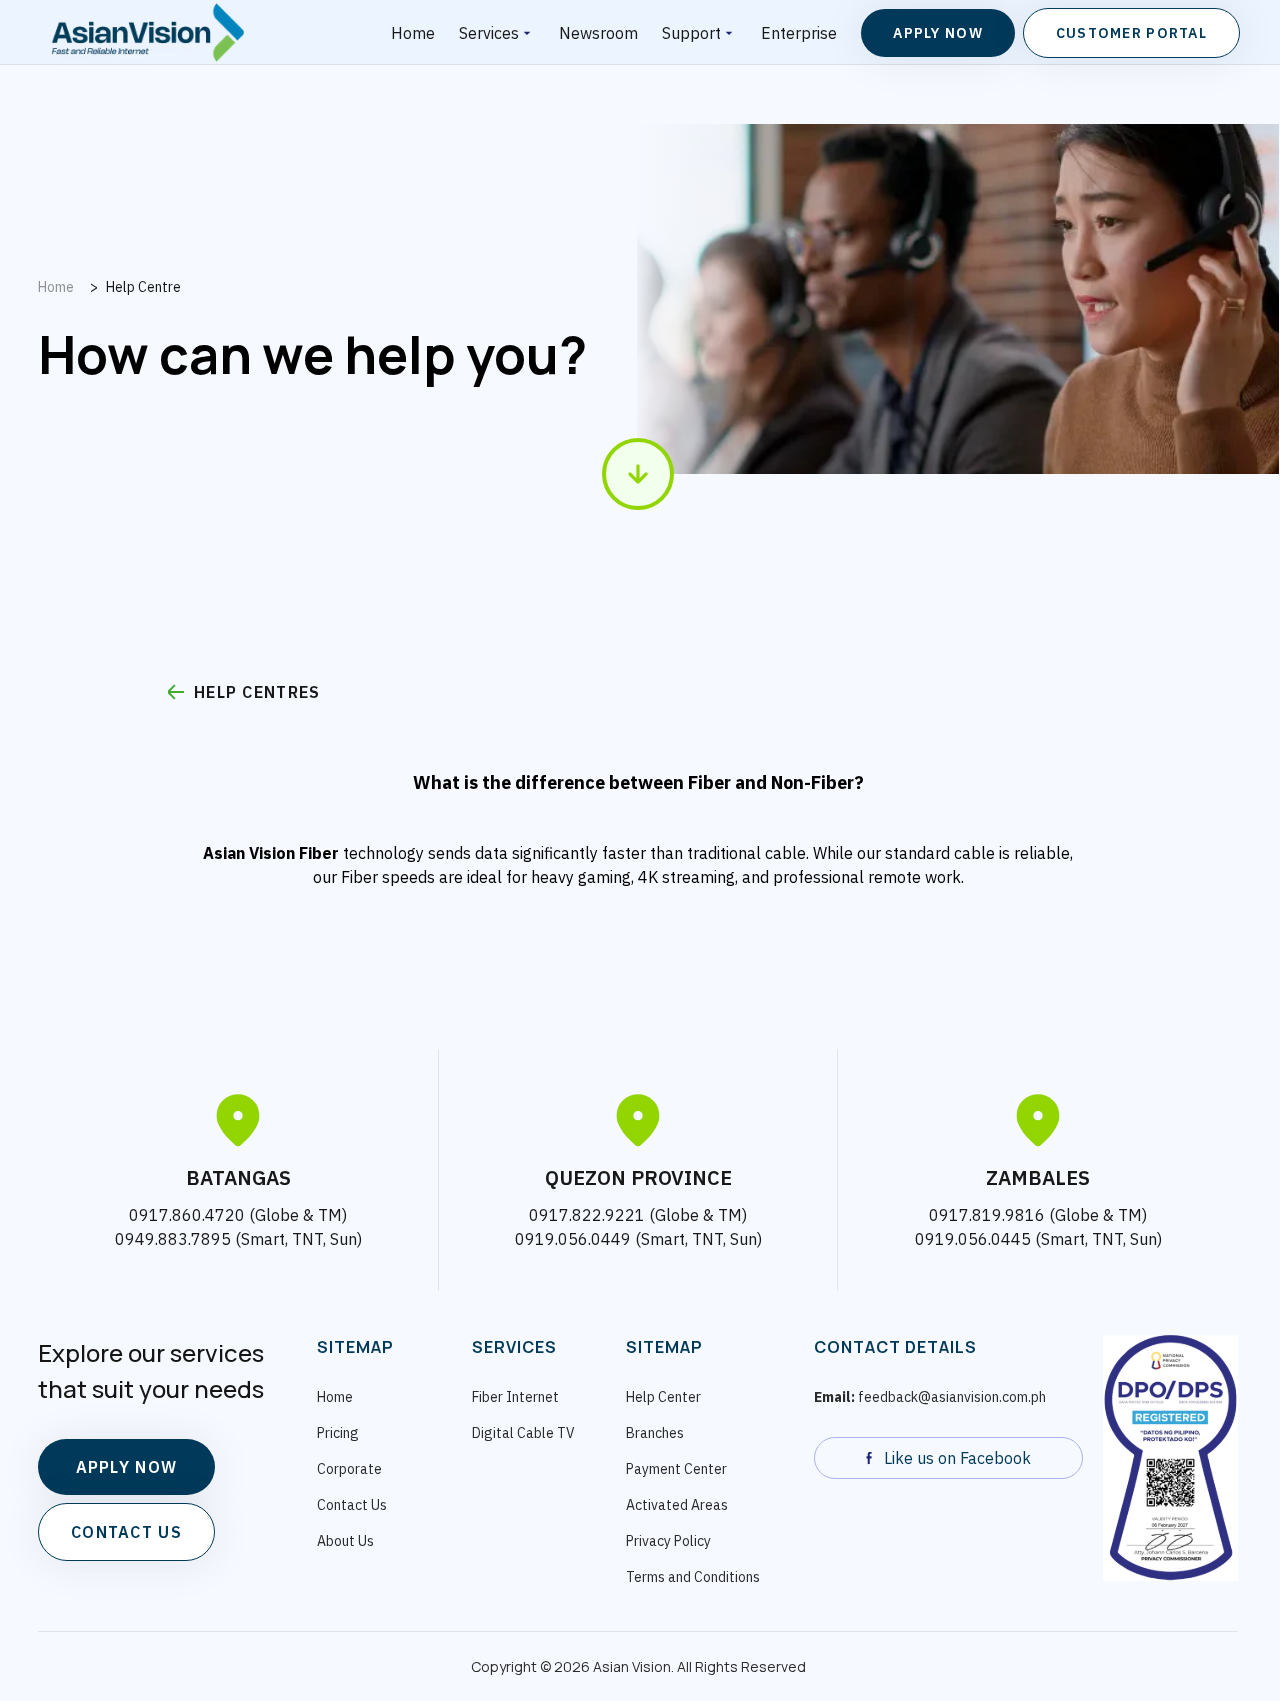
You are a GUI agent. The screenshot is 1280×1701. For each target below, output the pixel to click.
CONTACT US (126, 1532)
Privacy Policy (668, 1541)
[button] (497, 32)
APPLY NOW (127, 1467)
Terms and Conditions (693, 1577)
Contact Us (352, 1505)
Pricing (338, 1433)
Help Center (663, 1397)
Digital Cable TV (523, 1433)
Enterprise (799, 33)
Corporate (349, 1469)
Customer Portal (1131, 33)
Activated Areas (677, 1505)
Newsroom (598, 33)
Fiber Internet (515, 1397)
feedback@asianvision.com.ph (930, 1397)
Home (413, 33)
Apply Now (938, 33)
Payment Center (676, 1469)
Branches (655, 1433)
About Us (345, 1541)
